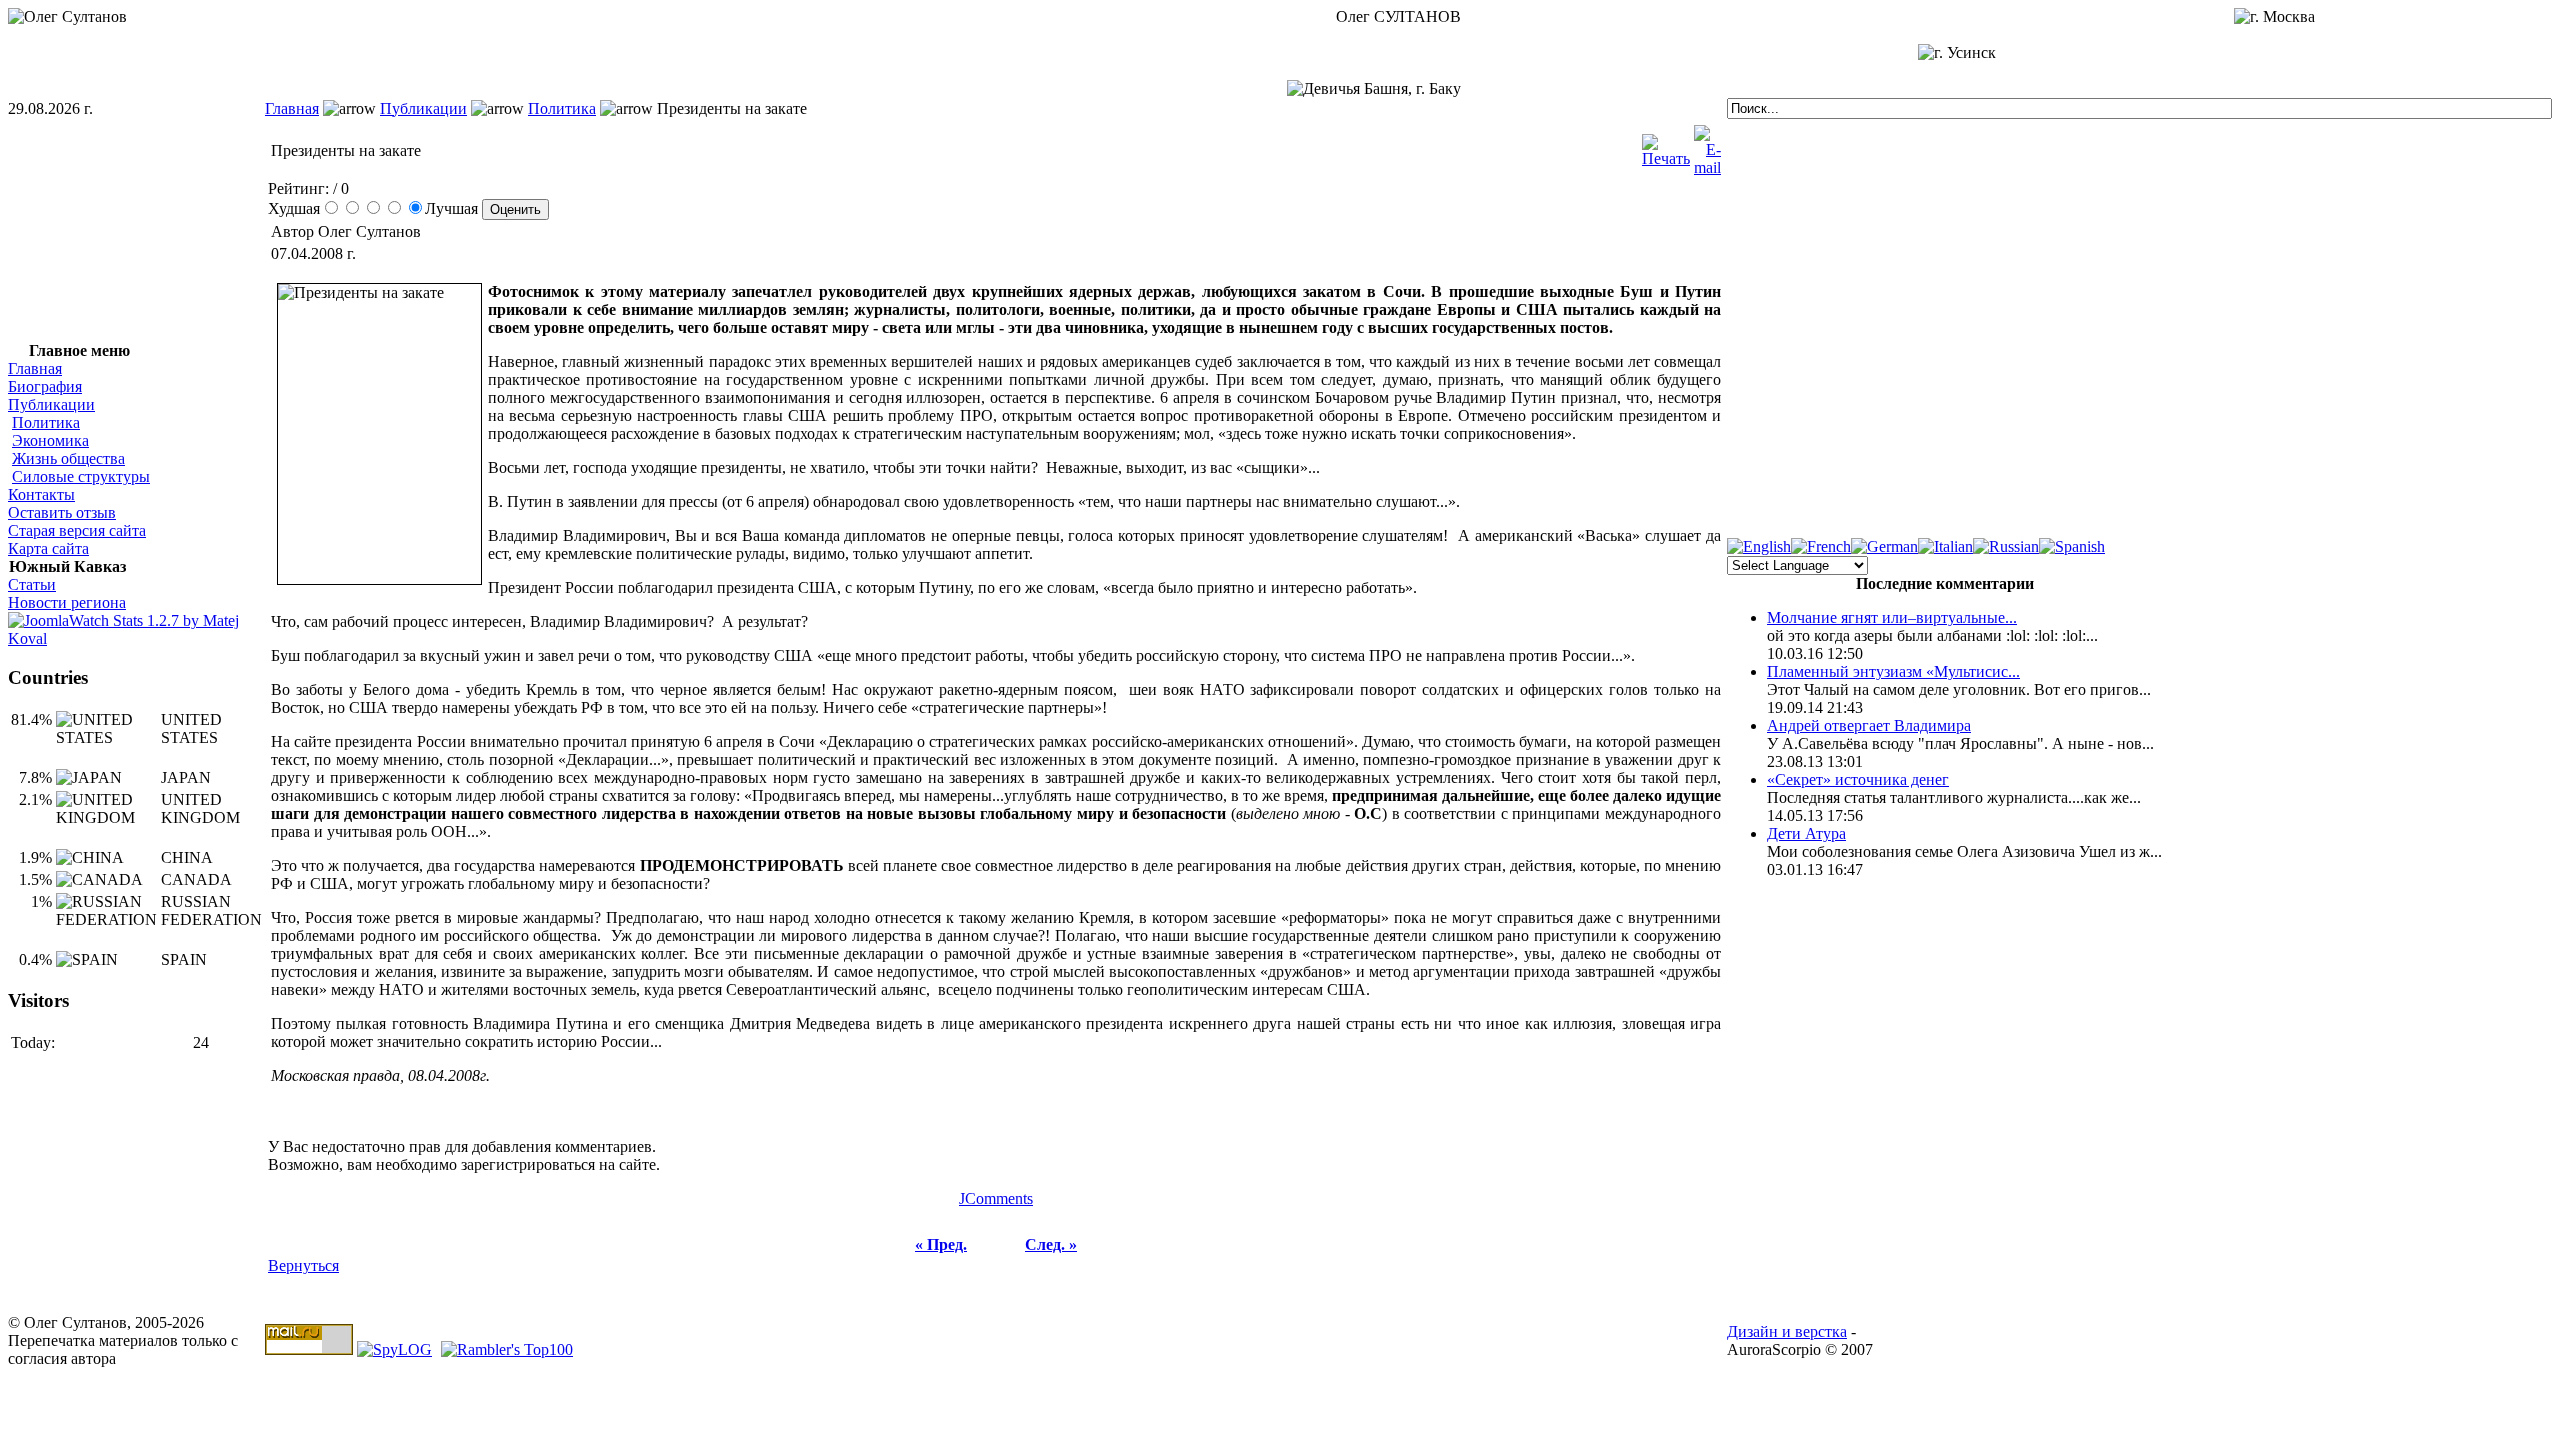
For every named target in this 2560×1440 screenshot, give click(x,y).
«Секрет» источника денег (1858, 779)
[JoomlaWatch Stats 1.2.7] (136, 638)
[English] (1759, 546)
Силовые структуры (81, 476)
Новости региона (67, 602)
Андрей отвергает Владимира (1869, 725)
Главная (292, 108)
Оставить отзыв (62, 512)
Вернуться (303, 1265)
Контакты (41, 494)
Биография (45, 386)
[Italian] (1945, 546)
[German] (1884, 546)
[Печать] (1666, 145)
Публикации (423, 108)
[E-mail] (1707, 145)
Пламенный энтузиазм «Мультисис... (1893, 671)
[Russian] (2006, 546)
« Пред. (941, 1244)
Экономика (50, 440)
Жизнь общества (68, 458)
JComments (996, 1198)
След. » (1051, 1244)
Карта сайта (48, 548)
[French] (1821, 546)
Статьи (32, 584)
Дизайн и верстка (1787, 1331)
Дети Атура (1806, 833)
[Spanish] (2072, 546)
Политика (562, 108)
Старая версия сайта (77, 530)
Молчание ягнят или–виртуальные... (1892, 617)
